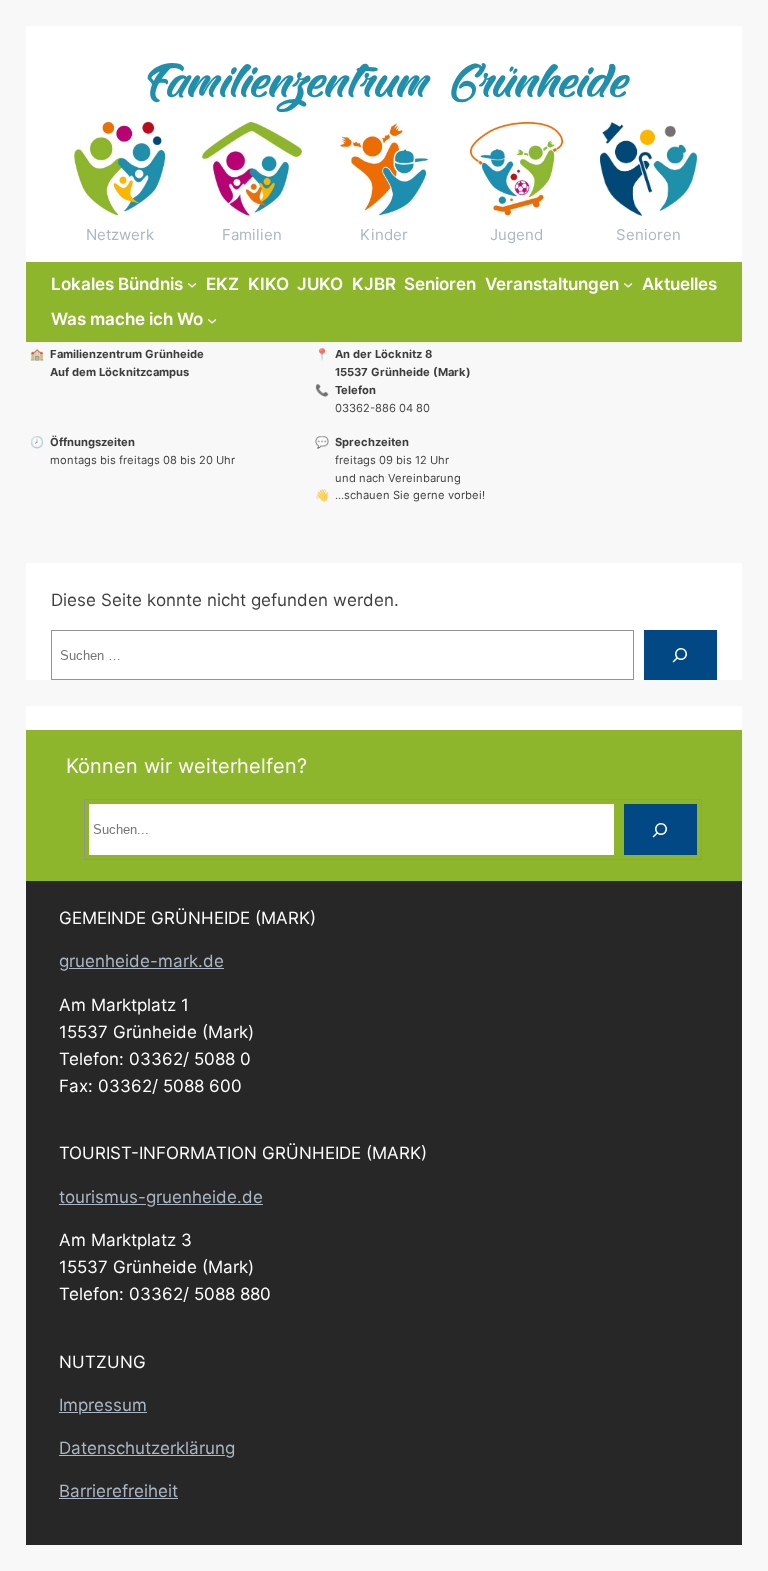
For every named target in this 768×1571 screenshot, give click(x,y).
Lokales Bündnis (117, 284)
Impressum (103, 1405)
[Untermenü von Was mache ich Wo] (212, 320)
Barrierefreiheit (118, 1491)
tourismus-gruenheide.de (161, 1197)
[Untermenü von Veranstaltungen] (628, 284)
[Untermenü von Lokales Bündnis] (192, 284)
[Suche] (680, 655)
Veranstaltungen (552, 284)
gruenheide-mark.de (141, 961)
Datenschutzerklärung (147, 1448)
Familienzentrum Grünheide (384, 86)
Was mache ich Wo (127, 319)
